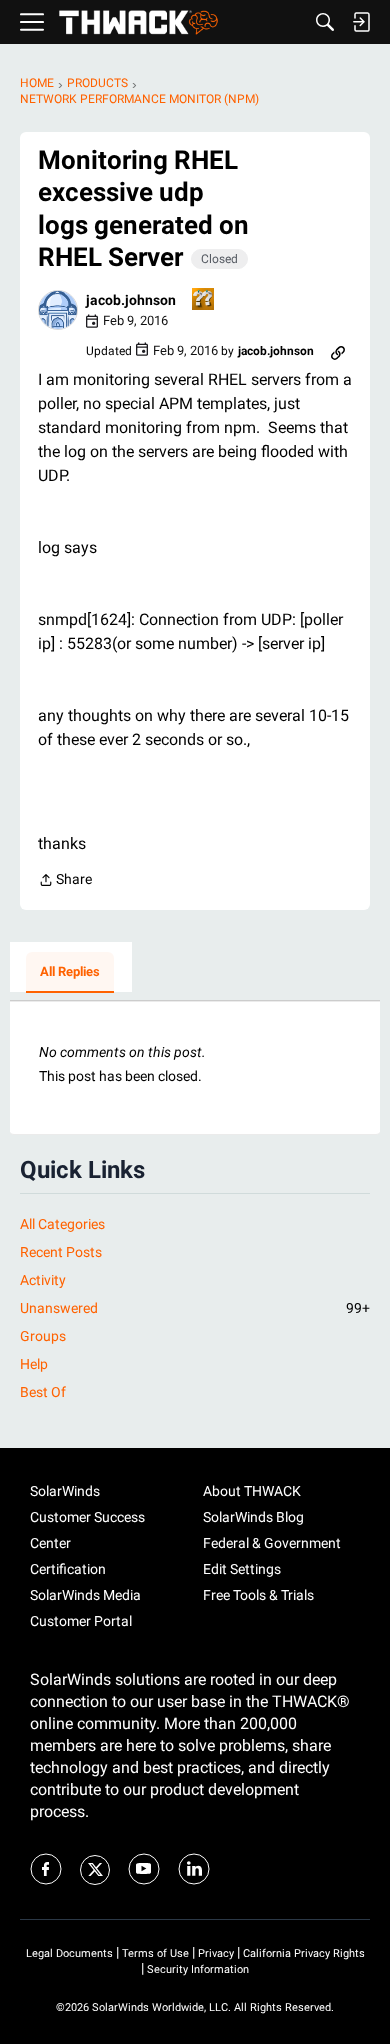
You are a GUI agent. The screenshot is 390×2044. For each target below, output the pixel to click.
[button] (58, 310)
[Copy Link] (338, 351)
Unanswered (195, 1308)
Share (65, 881)
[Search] (325, 22)
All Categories (62, 1224)
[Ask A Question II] (204, 300)
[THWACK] (138, 22)
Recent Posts (61, 1252)
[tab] (70, 973)
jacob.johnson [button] (131, 300)
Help (34, 1364)
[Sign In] (361, 22)
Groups (43, 1336)
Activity (43, 1280)
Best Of (43, 1392)
